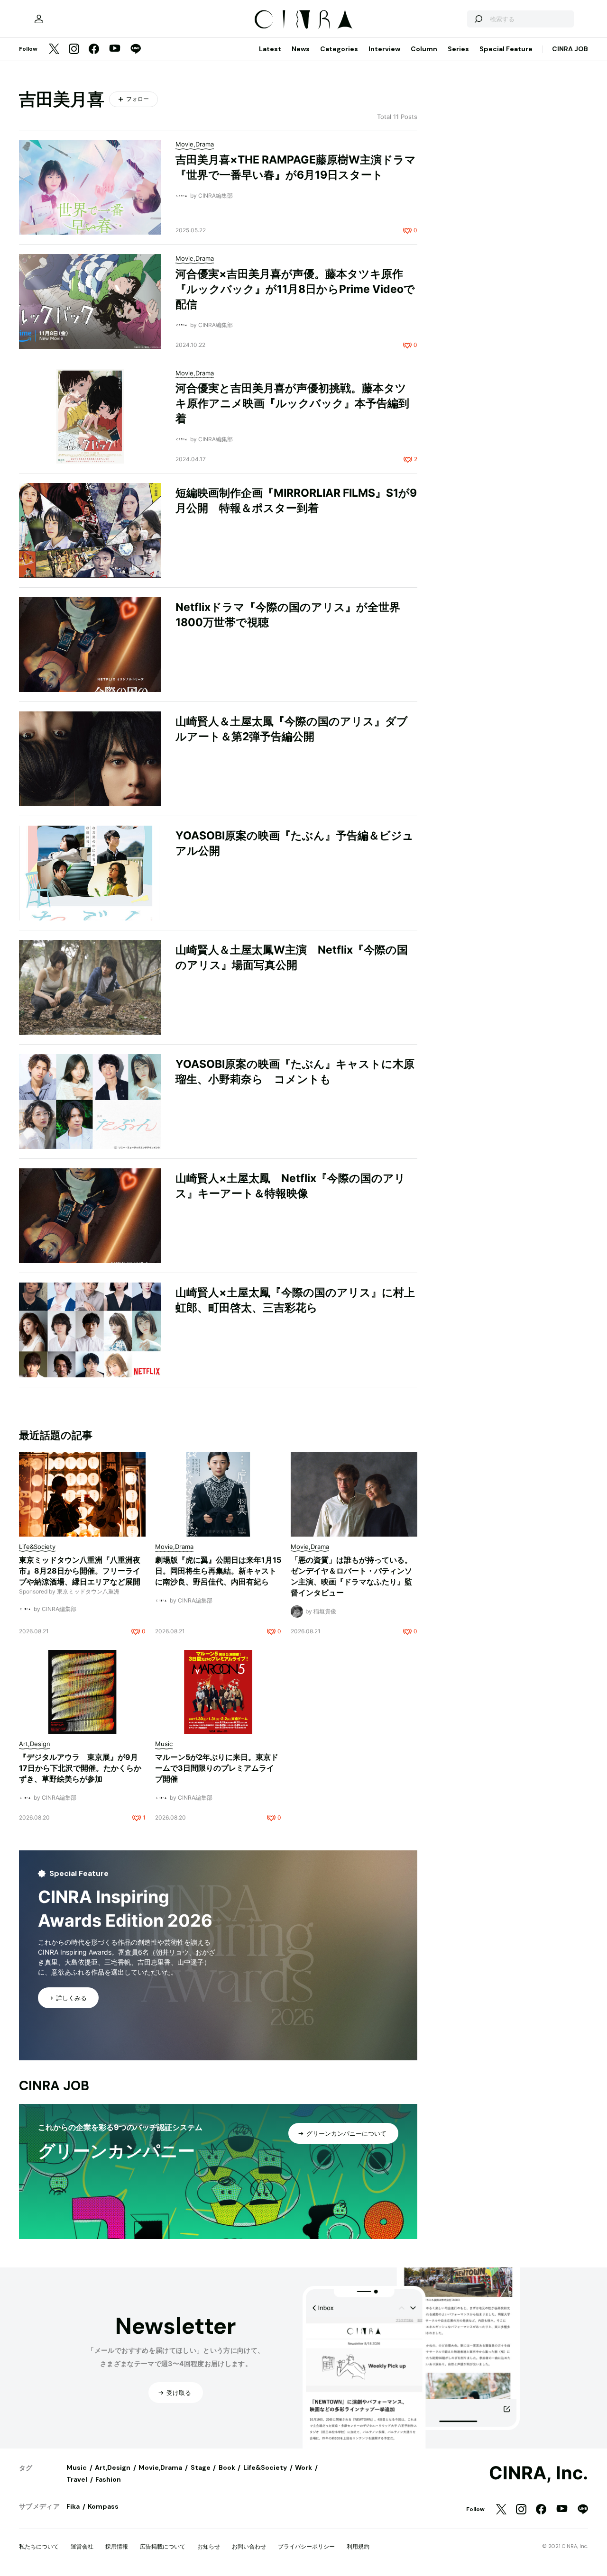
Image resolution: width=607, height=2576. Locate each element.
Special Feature (506, 49)
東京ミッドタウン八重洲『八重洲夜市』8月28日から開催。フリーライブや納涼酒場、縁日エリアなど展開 (80, 1571)
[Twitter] (54, 50)
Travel (77, 2479)
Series (458, 49)
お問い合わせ (249, 2546)
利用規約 (358, 2546)
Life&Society (265, 2467)
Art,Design (113, 2467)
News (301, 49)
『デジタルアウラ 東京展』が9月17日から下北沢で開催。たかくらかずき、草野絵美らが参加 (80, 1768)
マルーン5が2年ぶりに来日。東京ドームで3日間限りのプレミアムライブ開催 (217, 1768)
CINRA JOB (570, 49)
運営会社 (82, 2546)
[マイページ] (39, 19)
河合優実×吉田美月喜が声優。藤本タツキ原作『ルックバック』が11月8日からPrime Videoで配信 (295, 289)
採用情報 (117, 2546)
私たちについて (39, 2546)
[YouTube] (115, 49)
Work (303, 2467)
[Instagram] (74, 50)
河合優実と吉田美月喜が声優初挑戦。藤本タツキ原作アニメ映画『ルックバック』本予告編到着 (292, 403)
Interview (384, 49)
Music (77, 2467)
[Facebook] (94, 50)
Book (227, 2467)
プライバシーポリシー (306, 2546)
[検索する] (478, 19)
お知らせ (209, 2546)
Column (424, 49)
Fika (73, 2506)
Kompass (103, 2506)
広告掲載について (163, 2546)
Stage (201, 2467)
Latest (270, 49)
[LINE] (136, 50)
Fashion (108, 2479)
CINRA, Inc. (538, 2473)
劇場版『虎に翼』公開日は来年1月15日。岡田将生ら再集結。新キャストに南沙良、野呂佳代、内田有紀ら (218, 1571)
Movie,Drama (160, 2467)
